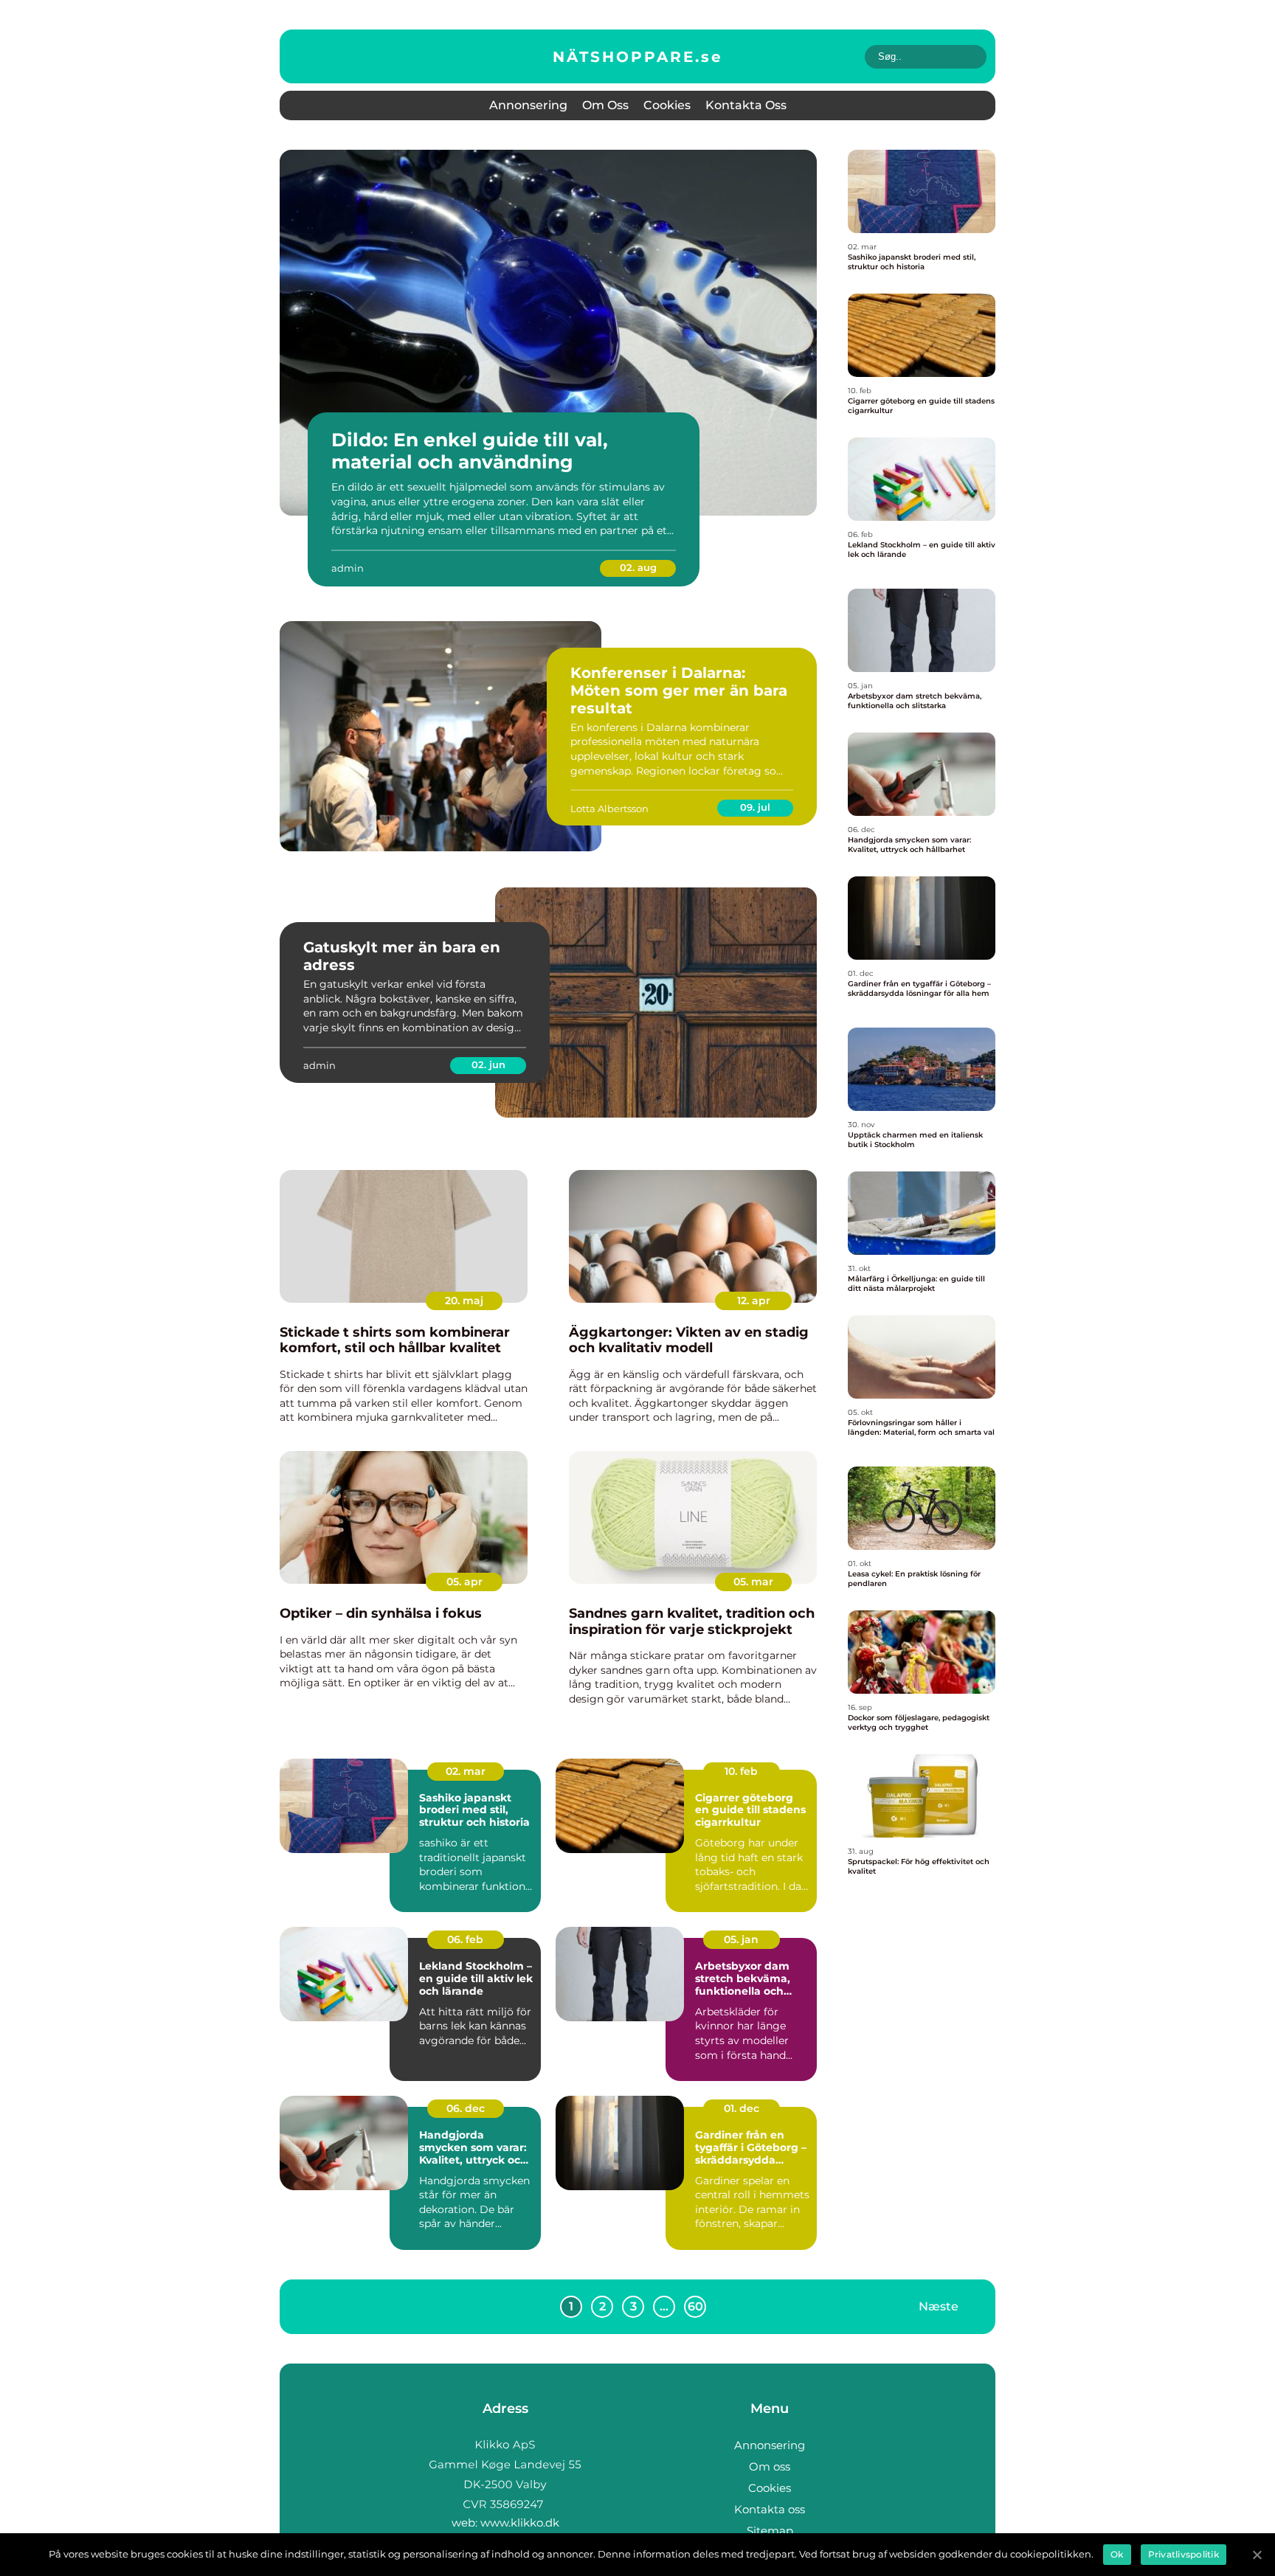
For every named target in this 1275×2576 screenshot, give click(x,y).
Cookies (667, 105)
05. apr (464, 1582)
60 (695, 2306)
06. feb (465, 1939)
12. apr (754, 1301)
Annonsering (528, 105)
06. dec (466, 2108)
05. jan (741, 1939)
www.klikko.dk (520, 2523)
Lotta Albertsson (609, 809)
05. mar (753, 1582)
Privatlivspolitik (1184, 2554)
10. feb (741, 1771)
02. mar (466, 1771)
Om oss (605, 105)
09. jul (755, 807)
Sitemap (770, 2531)
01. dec (742, 2108)
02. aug (638, 567)
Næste (939, 2306)
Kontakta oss (746, 105)
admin (348, 568)
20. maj (464, 1301)
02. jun (488, 1064)
